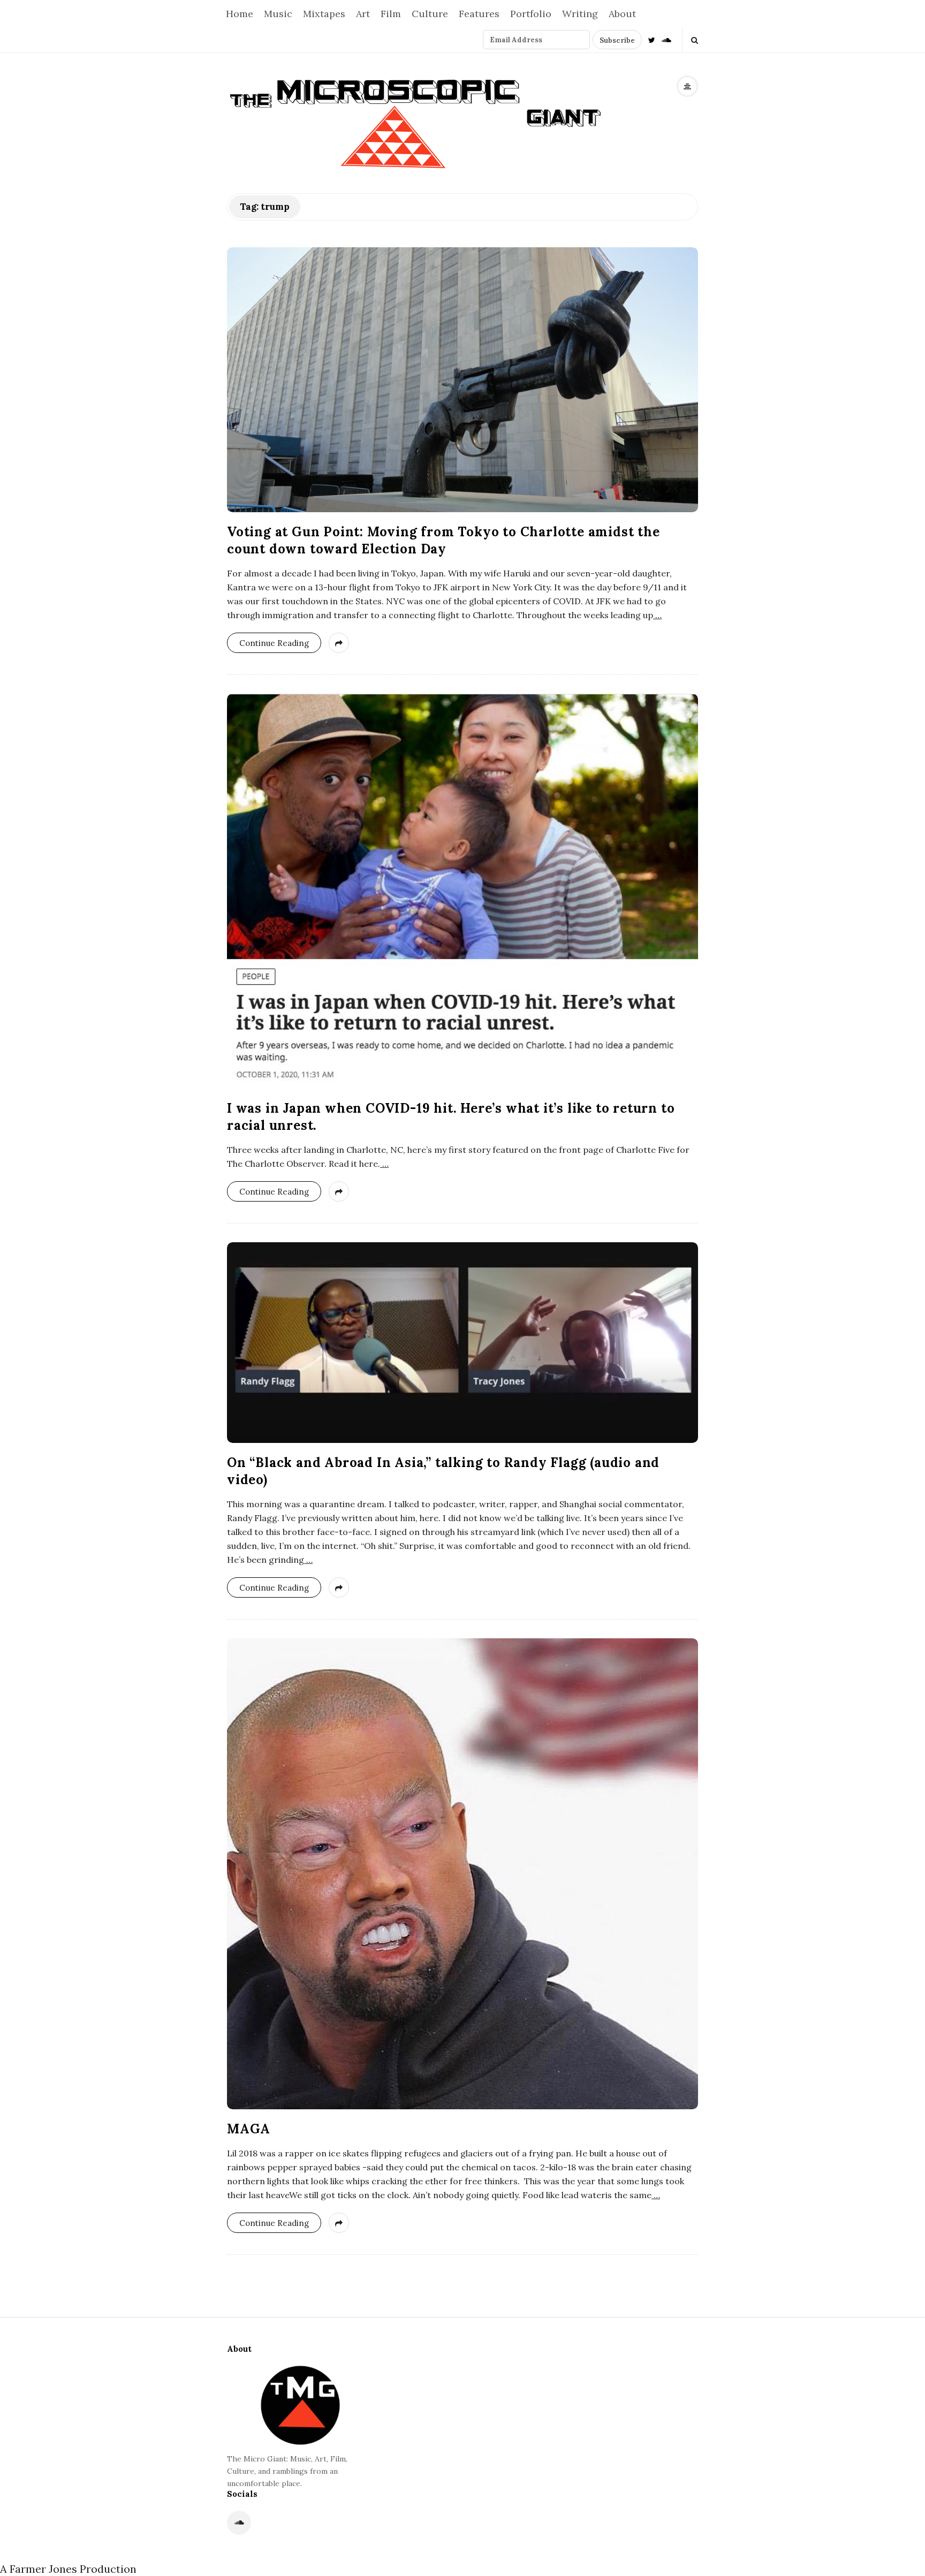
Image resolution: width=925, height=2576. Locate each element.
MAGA (249, 2129)
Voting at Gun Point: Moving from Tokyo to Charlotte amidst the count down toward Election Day (443, 540)
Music (278, 14)
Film (391, 14)
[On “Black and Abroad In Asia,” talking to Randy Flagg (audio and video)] (462, 1343)
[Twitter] (652, 39)
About (622, 14)
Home (240, 14)
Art (363, 14)
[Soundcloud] (666, 39)
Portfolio (531, 14)
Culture (430, 14)
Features (479, 14)
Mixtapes (324, 14)
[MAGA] (462, 1874)
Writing (580, 14)
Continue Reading (274, 643)
